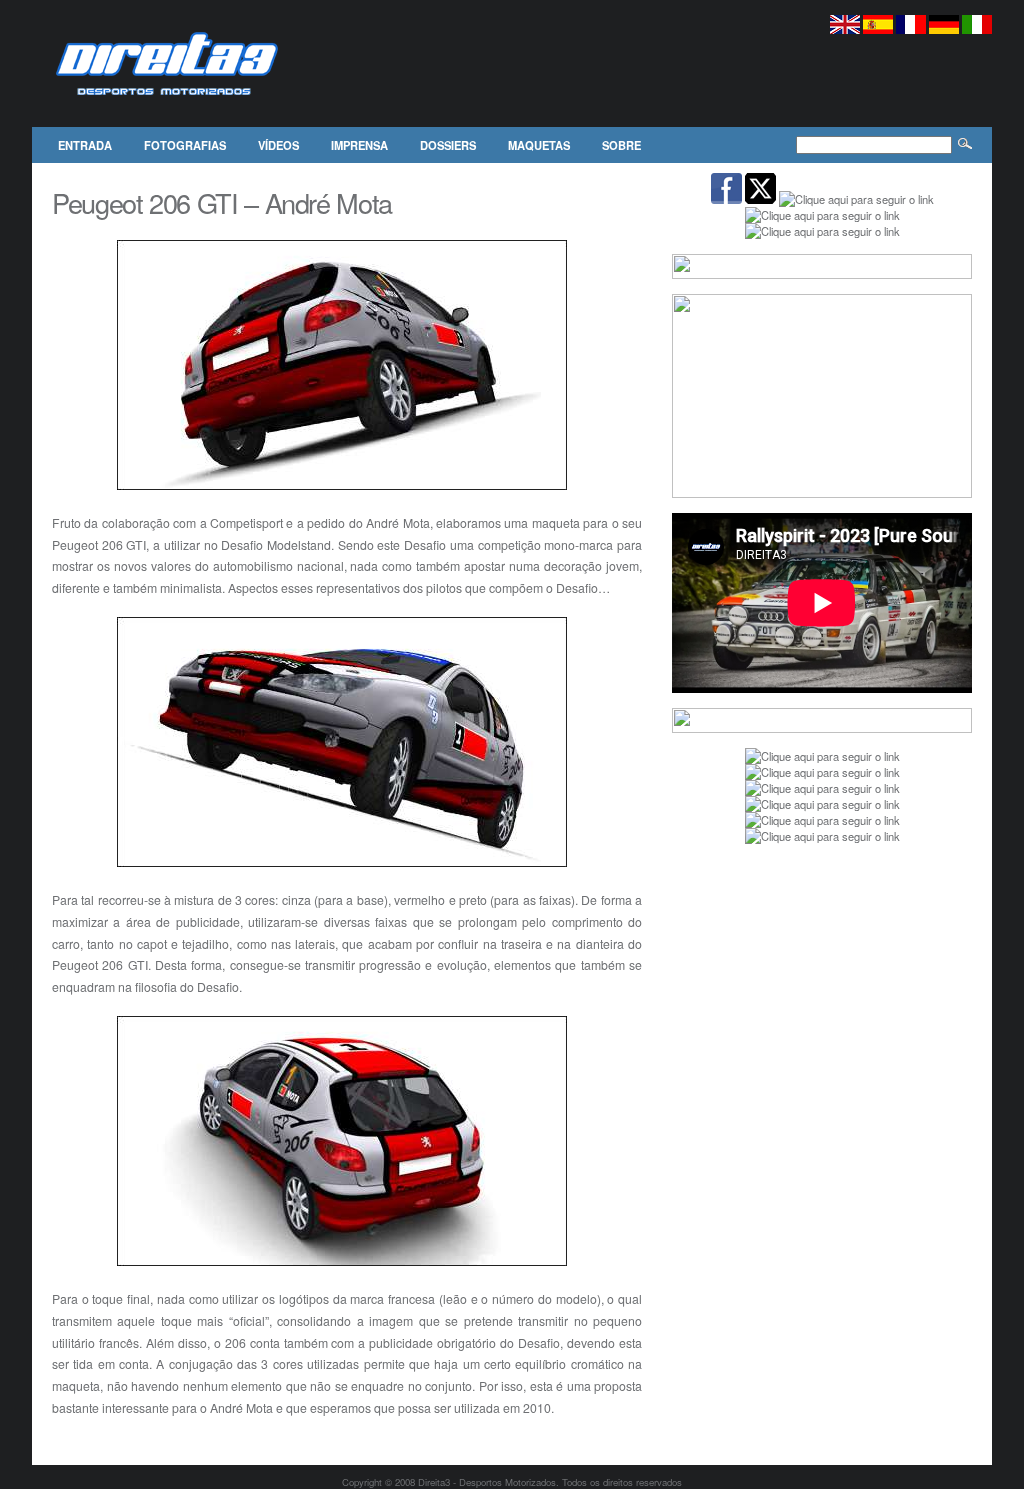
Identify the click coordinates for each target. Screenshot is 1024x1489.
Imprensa (359, 145)
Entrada (85, 145)
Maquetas (539, 145)
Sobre (621, 145)
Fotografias (185, 145)
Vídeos (278, 145)
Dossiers (448, 145)
